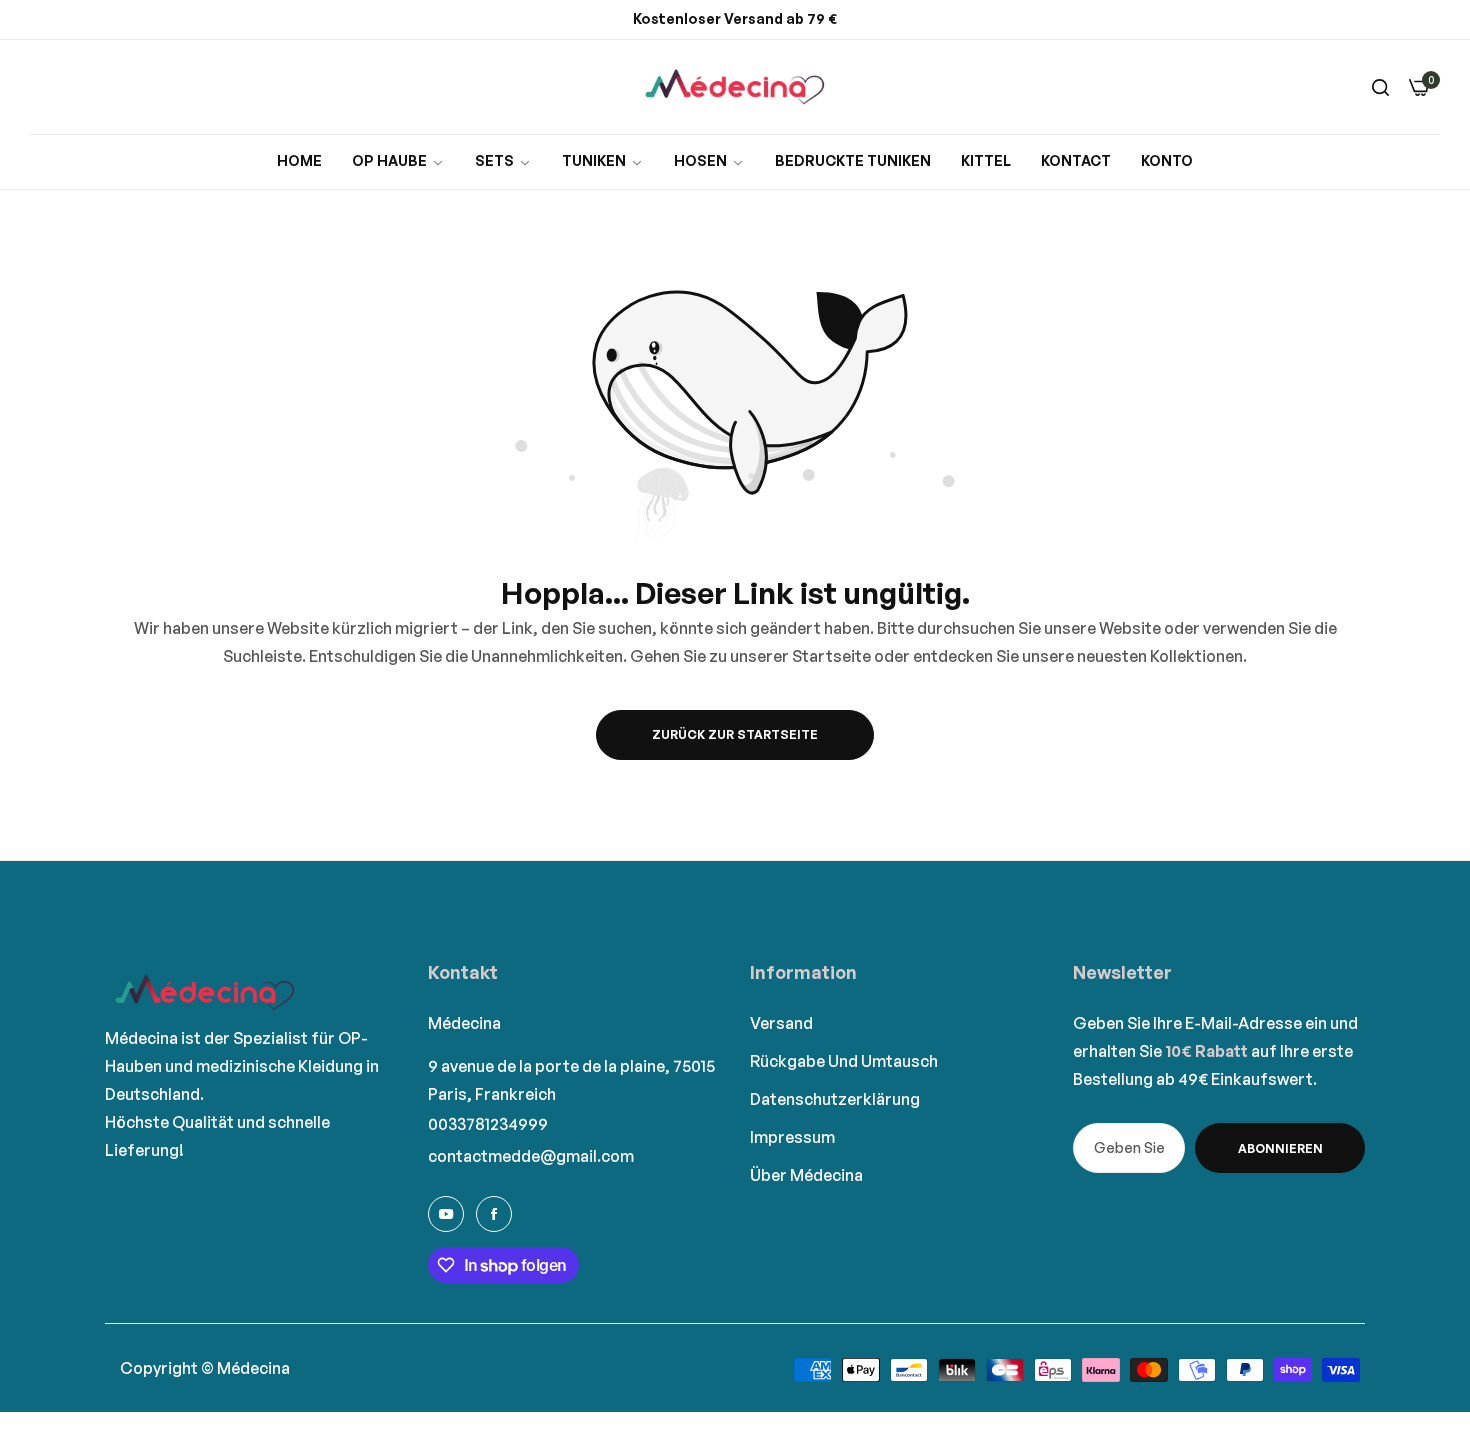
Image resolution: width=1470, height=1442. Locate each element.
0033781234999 (488, 1124)
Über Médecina (806, 1175)
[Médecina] (735, 87)
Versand (781, 1023)
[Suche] (1380, 87)
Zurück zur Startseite (735, 734)
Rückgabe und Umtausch (844, 1061)
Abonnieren (1280, 1148)
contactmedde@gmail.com (531, 1156)
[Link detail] (446, 1214)
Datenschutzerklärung (835, 1099)
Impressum (792, 1137)
